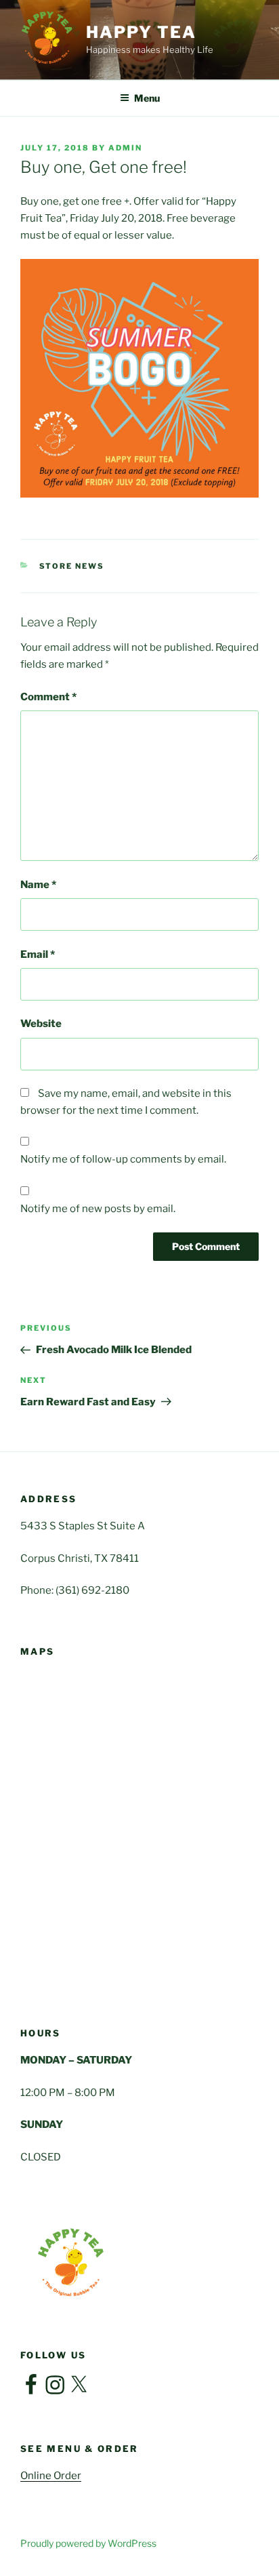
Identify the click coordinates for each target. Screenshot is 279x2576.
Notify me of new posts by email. (98, 1209)
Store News (72, 566)
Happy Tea (141, 32)
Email (38, 954)
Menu (147, 98)
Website (41, 1024)
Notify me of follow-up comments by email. (123, 1159)
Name (38, 885)
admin (125, 148)
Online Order (51, 2476)
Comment (48, 697)
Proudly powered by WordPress (88, 2543)
